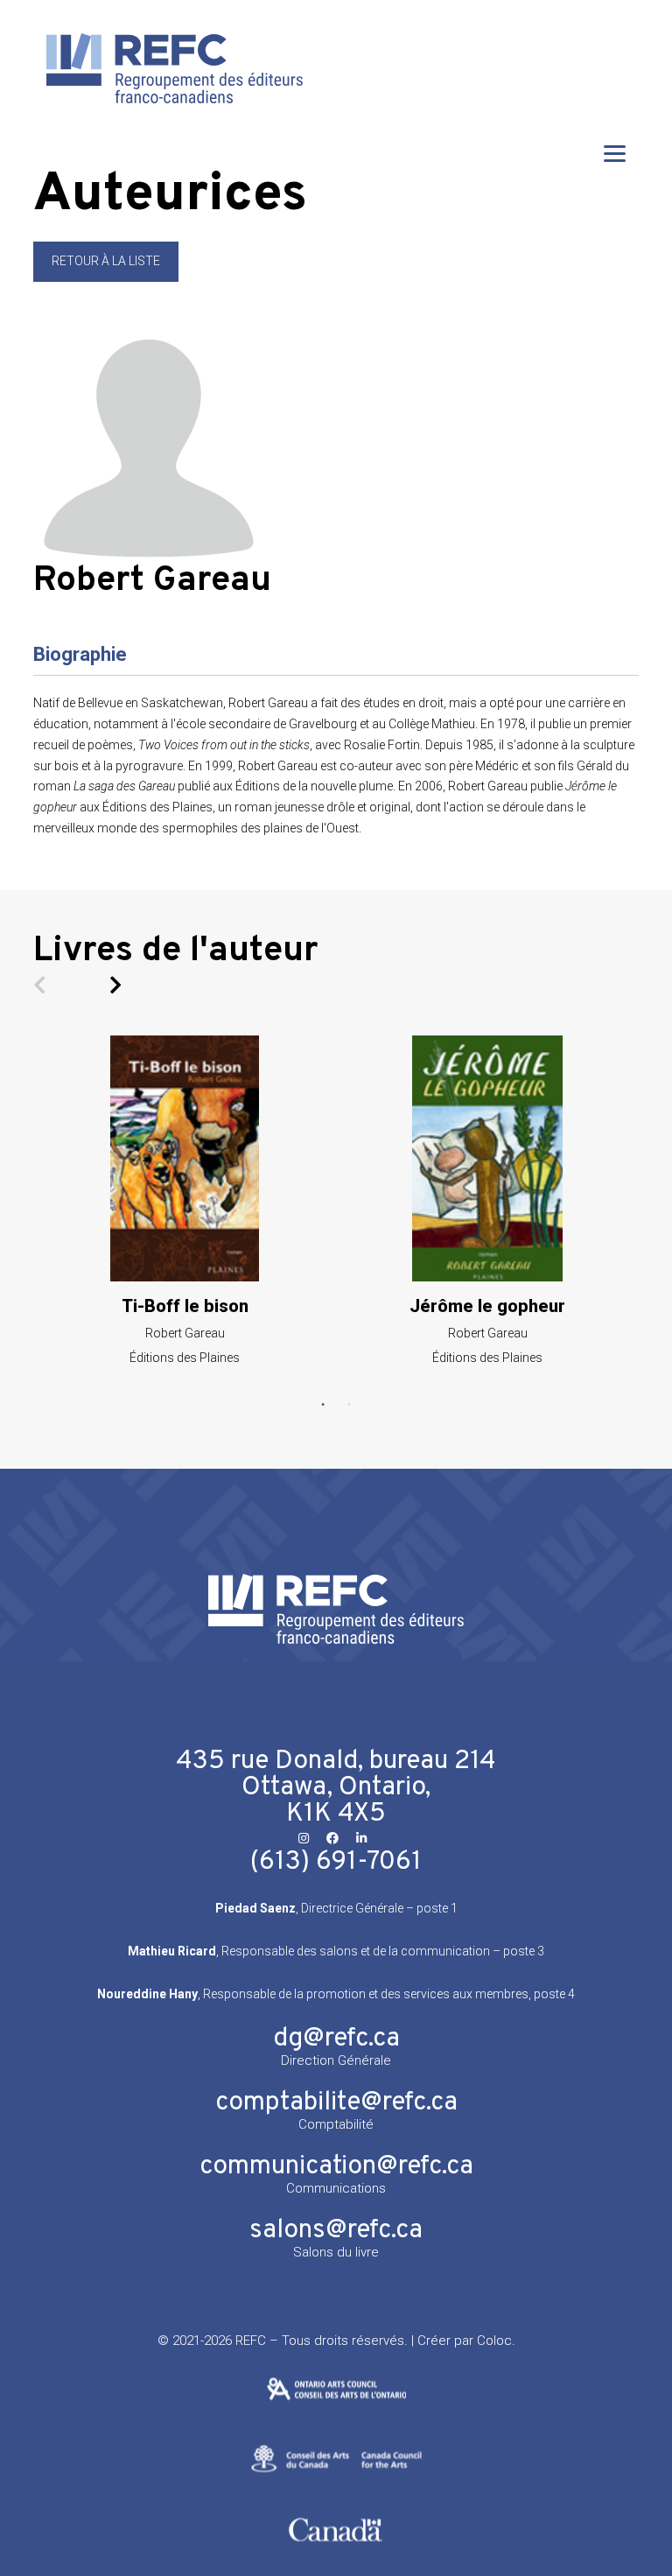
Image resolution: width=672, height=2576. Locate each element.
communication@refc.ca (336, 2167)
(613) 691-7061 (336, 1862)
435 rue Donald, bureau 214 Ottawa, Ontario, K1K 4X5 (336, 1788)
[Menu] (615, 153)
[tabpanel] (185, 1200)
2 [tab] (349, 1405)
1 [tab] (323, 1405)
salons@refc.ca (336, 2231)
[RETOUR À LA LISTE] (106, 277)
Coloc (494, 2341)
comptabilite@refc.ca (336, 2103)
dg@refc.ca (336, 2039)
